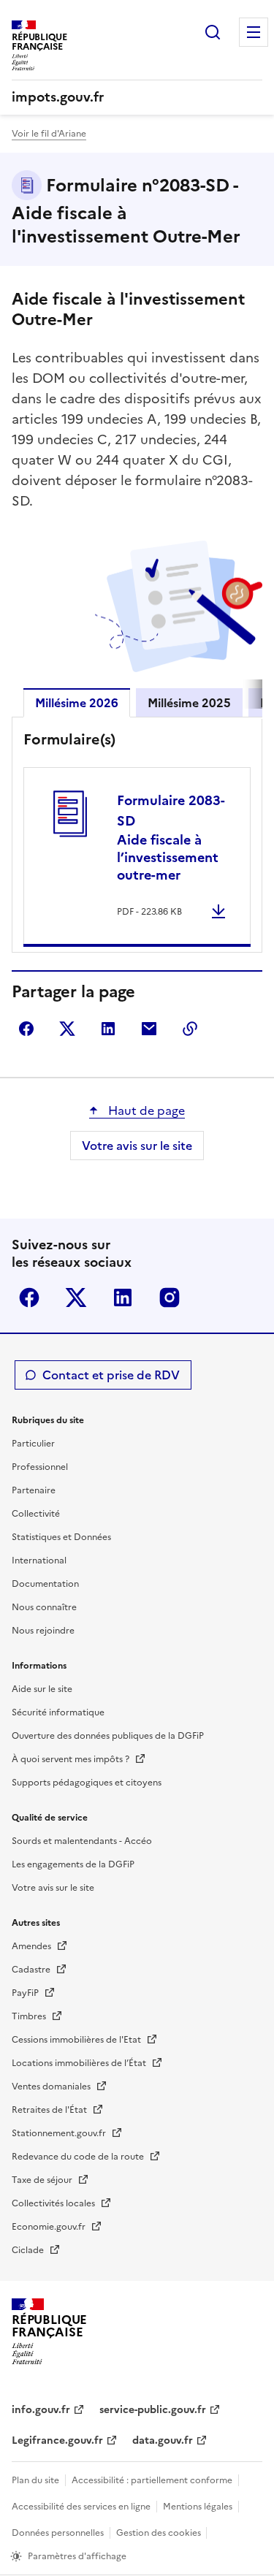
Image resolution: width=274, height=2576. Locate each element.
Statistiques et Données (61, 1537)
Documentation (45, 1584)
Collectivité (36, 1514)
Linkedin (123, 1297)
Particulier (33, 1444)
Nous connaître (44, 1607)
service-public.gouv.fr (153, 2410)
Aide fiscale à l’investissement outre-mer (171, 838)
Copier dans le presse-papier (190, 1029)
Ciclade (29, 2250)
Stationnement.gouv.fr (60, 2133)
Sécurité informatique (58, 1712)
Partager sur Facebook (26, 1029)
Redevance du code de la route (79, 2157)
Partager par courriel (149, 1029)
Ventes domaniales (52, 2087)
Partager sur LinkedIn (108, 1029)
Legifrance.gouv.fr (57, 2440)
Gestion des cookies (160, 2533)
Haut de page (145, 1110)
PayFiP (26, 1993)
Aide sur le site (42, 1689)
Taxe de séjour (43, 2180)
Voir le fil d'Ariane (49, 134)
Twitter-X (76, 1297)
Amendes (33, 1946)
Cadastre (32, 1970)
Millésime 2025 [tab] (189, 703)
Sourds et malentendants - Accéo (82, 1841)
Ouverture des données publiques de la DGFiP (108, 1736)
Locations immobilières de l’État (80, 2063)
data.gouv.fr (163, 2440)
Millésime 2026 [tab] (77, 703)
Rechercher (213, 32)
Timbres (30, 2016)
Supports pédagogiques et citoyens (87, 1783)
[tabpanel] (137, 838)
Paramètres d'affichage (77, 2556)
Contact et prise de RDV (111, 1375)
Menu (254, 32)
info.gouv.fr (41, 2410)
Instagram (170, 1297)
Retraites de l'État (50, 2110)
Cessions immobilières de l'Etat (77, 2040)
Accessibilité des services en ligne (81, 2507)
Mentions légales (198, 2507)
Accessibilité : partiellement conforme (152, 2480)
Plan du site (35, 2480)
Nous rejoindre (43, 1631)
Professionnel (40, 1467)
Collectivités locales (54, 2203)
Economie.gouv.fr (50, 2227)
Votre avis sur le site (137, 1146)
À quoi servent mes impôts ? (72, 1759)
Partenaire (34, 1490)
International (39, 1561)
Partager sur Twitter (67, 1029)
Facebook (29, 1297)
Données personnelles (58, 2533)
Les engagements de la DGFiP (73, 1864)
